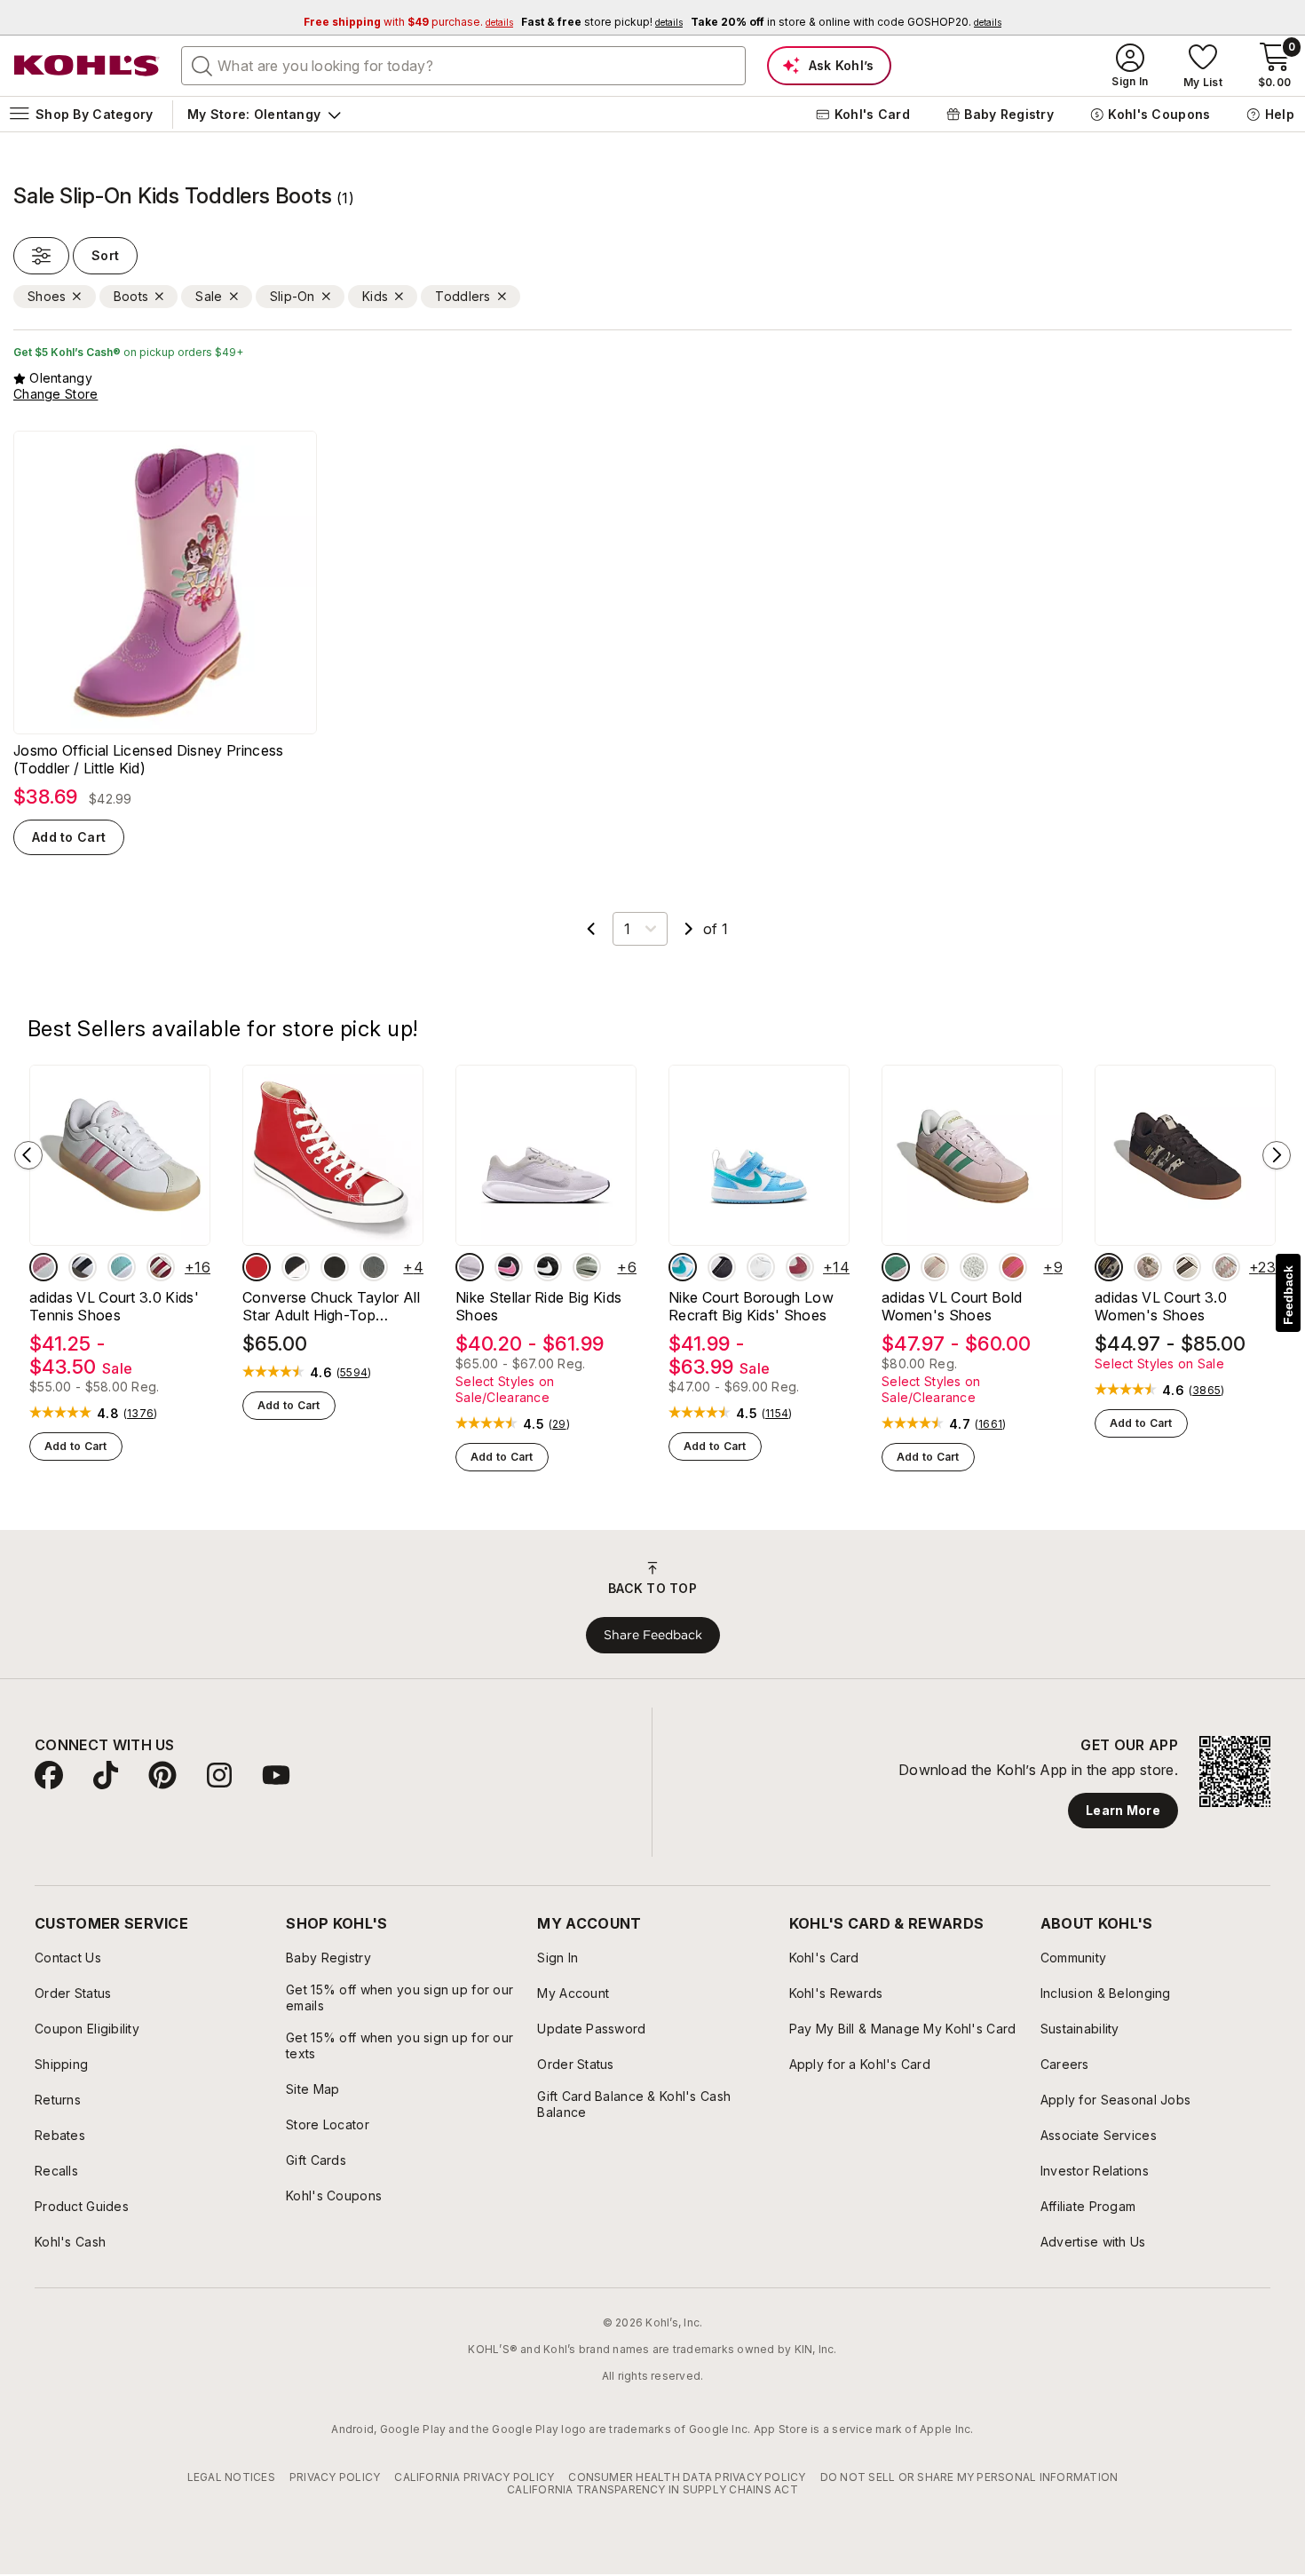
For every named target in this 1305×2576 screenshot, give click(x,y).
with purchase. (408, 22)
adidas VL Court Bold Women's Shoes (952, 1306)
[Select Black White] (296, 1267)
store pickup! (602, 22)
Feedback (1288, 1295)
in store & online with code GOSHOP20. (846, 22)
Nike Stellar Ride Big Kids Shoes (538, 1306)
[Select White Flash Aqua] (122, 1267)
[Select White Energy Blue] (683, 1267)
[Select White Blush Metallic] (1226, 1267)
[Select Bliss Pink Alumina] (43, 1267)
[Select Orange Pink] (1013, 1267)
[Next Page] (689, 929)
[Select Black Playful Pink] (509, 1267)
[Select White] (761, 1267)
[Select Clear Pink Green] (896, 1267)
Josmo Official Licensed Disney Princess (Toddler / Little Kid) (148, 759)
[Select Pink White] (935, 1267)
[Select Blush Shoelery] (1148, 1267)
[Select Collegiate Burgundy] (161, 1267)
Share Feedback (653, 1635)
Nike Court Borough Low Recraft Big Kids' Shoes (751, 1306)
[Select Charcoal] (374, 1267)
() (140, 1414)
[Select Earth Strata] (1187, 1267)
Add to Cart (69, 837)
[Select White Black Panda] (722, 1267)
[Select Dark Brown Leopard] (1109, 1267)
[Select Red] (257, 1267)
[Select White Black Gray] (83, 1267)
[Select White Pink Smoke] (800, 1267)
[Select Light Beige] (974, 1267)
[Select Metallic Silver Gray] (470, 1267)
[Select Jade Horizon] (587, 1267)
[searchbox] (463, 66)
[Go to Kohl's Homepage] (87, 66)
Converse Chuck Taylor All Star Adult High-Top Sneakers (331, 1306)
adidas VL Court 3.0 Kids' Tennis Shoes (114, 1306)
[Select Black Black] (335, 1267)
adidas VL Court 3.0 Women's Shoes (1161, 1306)
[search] (202, 65)
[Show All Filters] (41, 256)
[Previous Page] (591, 929)
